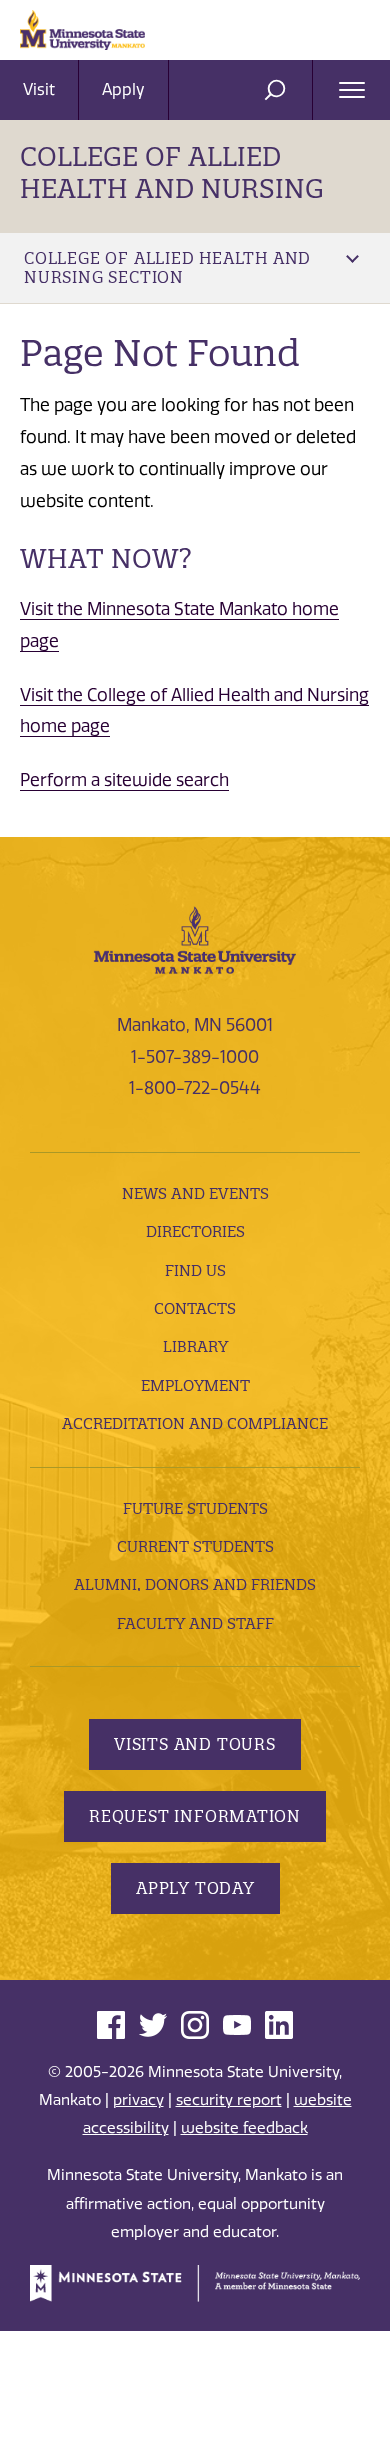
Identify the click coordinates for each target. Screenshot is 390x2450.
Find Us (195, 1270)
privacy (138, 2100)
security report (229, 2100)
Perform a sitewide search (124, 780)
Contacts (195, 1308)
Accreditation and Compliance (195, 1423)
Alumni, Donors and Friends (195, 1584)
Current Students (195, 1546)
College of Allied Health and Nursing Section (167, 267)
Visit (39, 89)
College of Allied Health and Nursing (172, 172)
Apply (123, 89)
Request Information (195, 1816)
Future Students (195, 1508)
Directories (195, 1231)
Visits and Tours (195, 1744)
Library (195, 1346)
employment (195, 1385)
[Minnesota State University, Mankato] (195, 939)
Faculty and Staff (195, 1623)
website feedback (244, 2128)
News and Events (195, 1193)
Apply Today (195, 1888)
